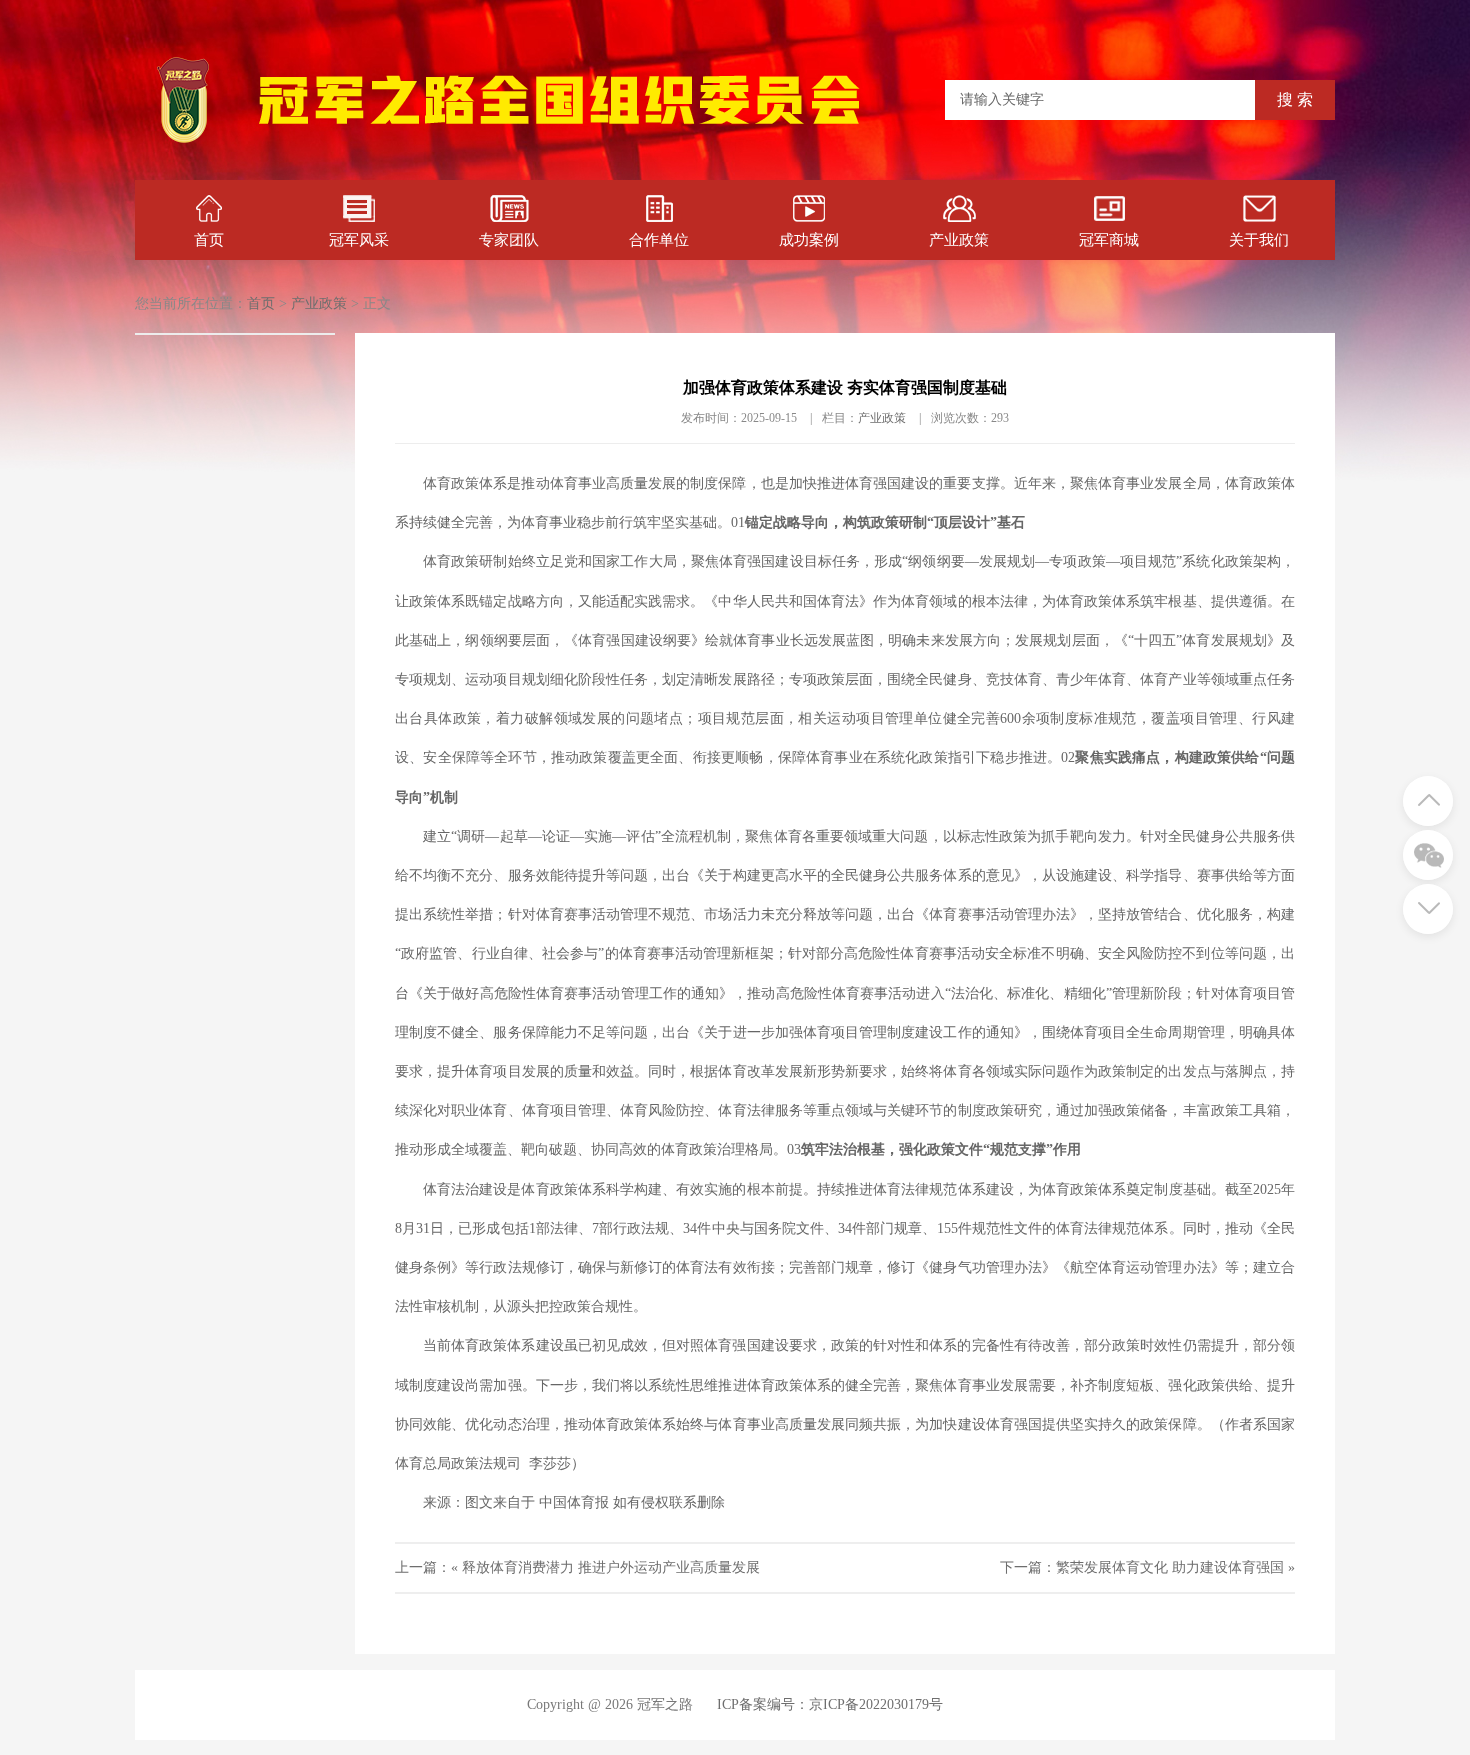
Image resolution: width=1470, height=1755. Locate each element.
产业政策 (959, 240)
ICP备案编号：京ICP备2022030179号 (830, 1704)
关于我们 (1259, 240)
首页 (209, 240)
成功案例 (809, 240)
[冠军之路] (559, 144)
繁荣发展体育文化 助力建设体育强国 (1170, 1567)
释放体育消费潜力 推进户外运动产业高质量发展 (611, 1567)
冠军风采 (359, 240)
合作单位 (659, 240)
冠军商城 (1109, 240)
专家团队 (509, 240)
